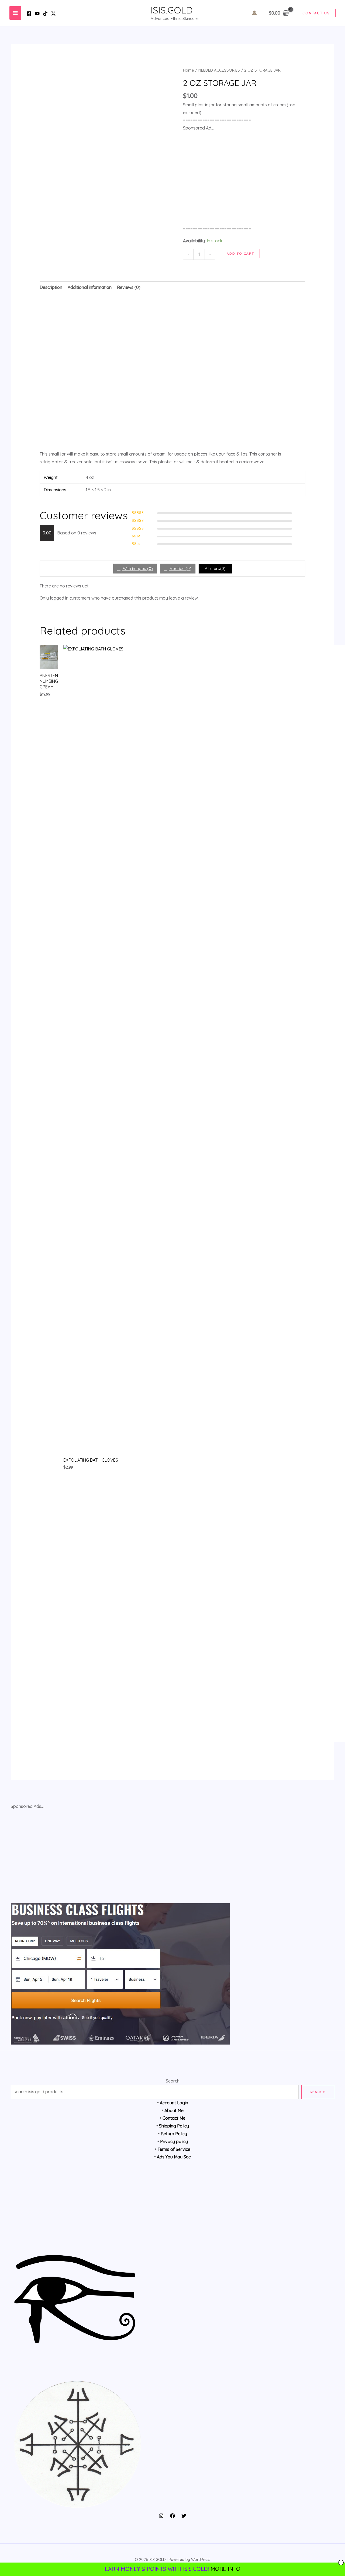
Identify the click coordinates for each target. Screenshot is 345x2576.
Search (173, 2081)
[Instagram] (161, 2516)
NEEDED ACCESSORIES (219, 70)
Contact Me (174, 2118)
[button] (316, 13)
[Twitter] (184, 2516)
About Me (174, 2110)
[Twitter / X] (53, 13)
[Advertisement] (173, 372)
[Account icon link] (254, 13)
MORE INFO (225, 2569)
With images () (137, 568)
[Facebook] (29, 13)
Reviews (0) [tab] (129, 287)
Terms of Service (174, 2149)
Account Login (174, 2103)
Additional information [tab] (90, 287)
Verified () (180, 568)
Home (189, 70)
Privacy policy (174, 2141)
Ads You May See (174, 2157)
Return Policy (174, 2134)
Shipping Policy (174, 2126)
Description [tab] (51, 287)
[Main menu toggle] (15, 13)
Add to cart (240, 253)
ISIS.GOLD (172, 10)
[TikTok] (45, 13)
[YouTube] (37, 13)
